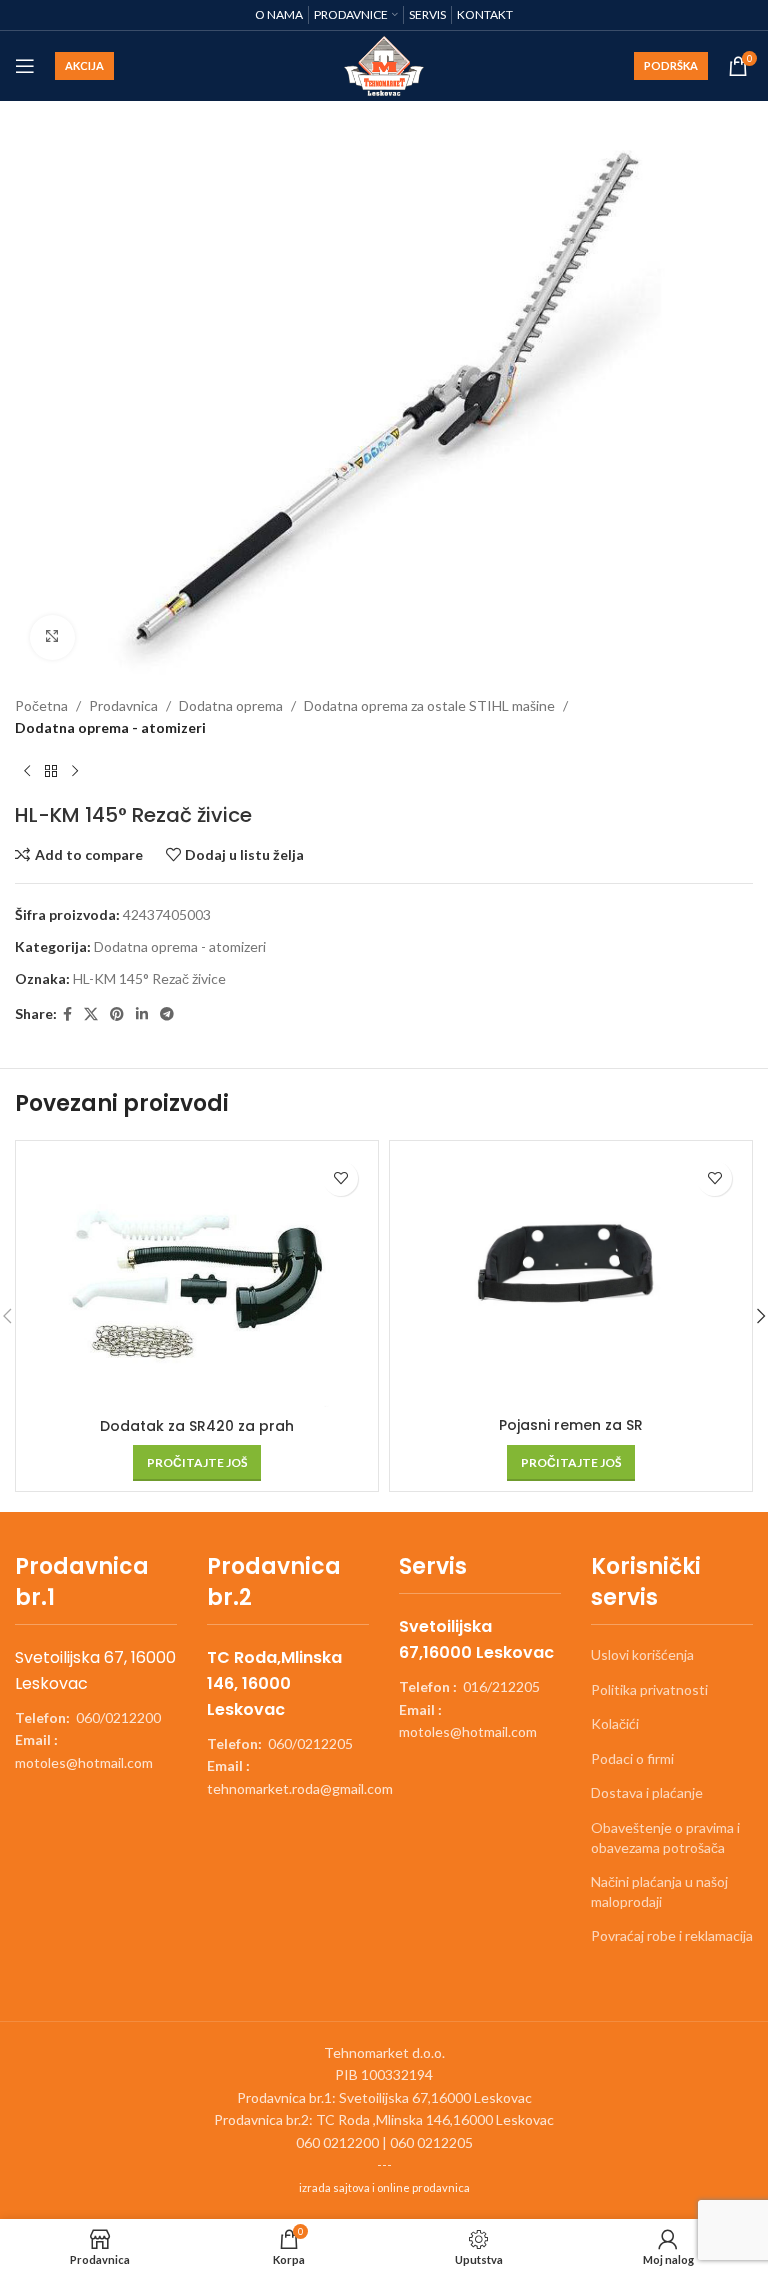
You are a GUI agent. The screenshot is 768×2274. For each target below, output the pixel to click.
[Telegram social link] (167, 1014)
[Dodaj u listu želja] (340, 1178)
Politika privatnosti (649, 1689)
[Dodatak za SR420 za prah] (197, 1279)
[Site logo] (384, 64)
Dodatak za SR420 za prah (197, 1426)
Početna (41, 705)
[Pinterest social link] (117, 1014)
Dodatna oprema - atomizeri (110, 727)
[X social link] (91, 1014)
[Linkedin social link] (142, 1014)
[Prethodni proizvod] (27, 771)
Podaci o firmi (632, 1758)
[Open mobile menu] (25, 66)
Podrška (671, 65)
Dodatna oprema (231, 705)
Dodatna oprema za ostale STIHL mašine (429, 705)
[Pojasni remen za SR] (571, 1279)
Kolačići (615, 1723)
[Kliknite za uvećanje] (52, 637)
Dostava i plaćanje (647, 1792)
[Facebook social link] (67, 1014)
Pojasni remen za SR (571, 1425)
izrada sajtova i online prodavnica (384, 2187)
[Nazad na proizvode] (51, 771)
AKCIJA (84, 65)
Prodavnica (123, 705)
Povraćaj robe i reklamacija (672, 1935)
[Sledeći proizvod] (75, 771)
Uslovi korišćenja (642, 1654)
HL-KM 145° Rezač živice (149, 978)
